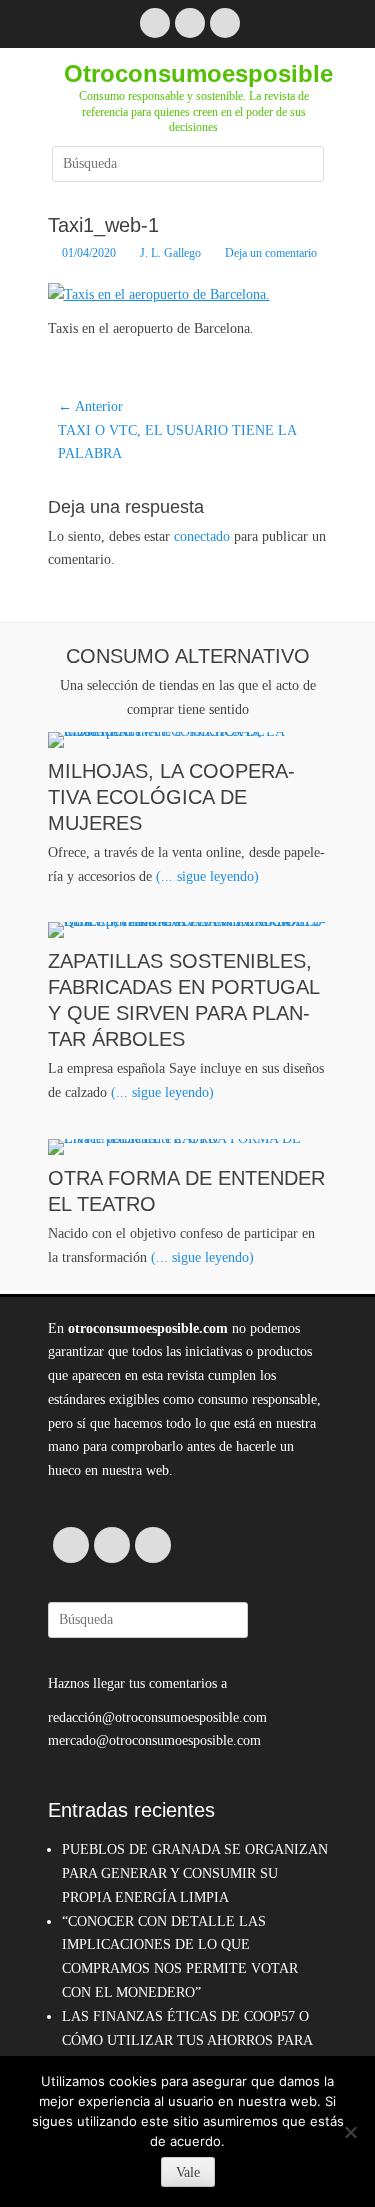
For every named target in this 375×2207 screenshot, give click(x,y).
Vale (188, 2172)
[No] (350, 2132)
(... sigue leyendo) (207, 876)
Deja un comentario (271, 253)
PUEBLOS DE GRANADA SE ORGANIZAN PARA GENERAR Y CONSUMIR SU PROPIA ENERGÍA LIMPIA (195, 1873)
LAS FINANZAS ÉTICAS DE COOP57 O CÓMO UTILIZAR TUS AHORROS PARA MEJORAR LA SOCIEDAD (187, 2040)
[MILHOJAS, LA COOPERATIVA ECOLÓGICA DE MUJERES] (188, 740)
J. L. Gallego (170, 253)
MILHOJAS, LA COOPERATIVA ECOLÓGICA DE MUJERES (171, 797)
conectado (202, 536)
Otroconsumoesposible (198, 73)
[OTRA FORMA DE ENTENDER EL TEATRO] (188, 1147)
